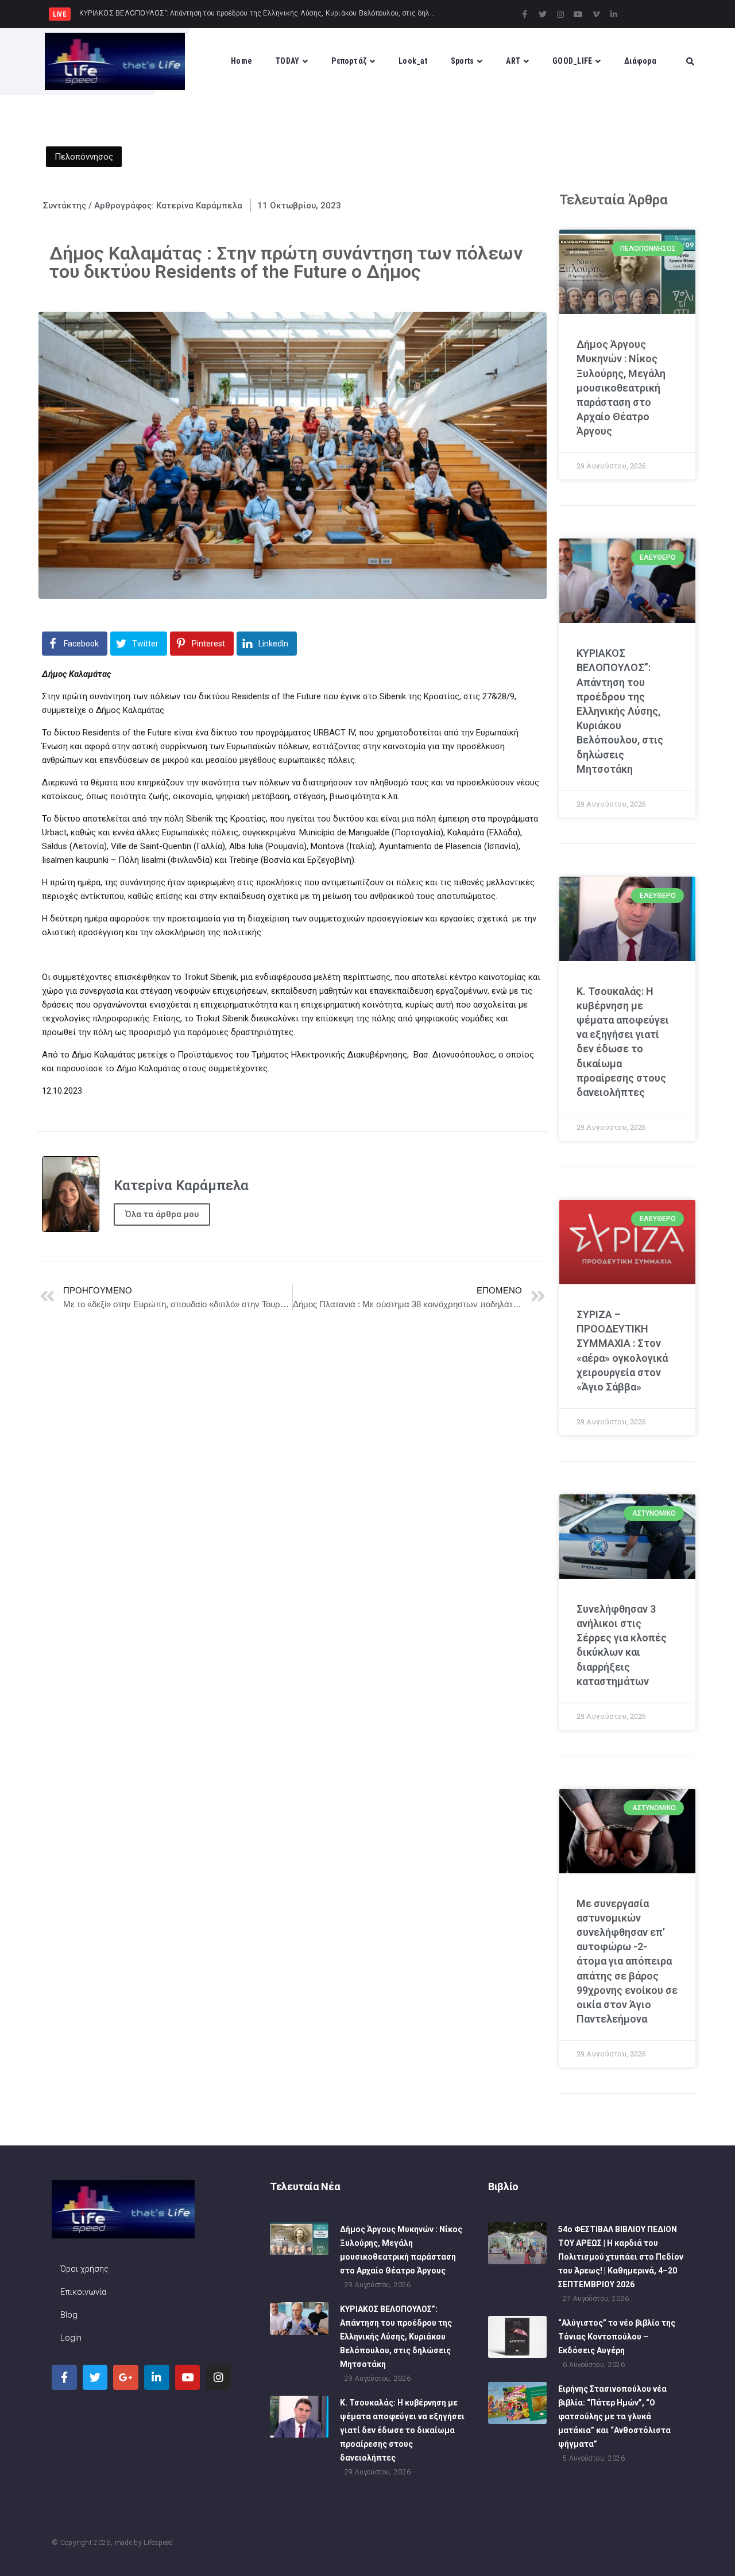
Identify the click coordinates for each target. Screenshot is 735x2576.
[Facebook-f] (525, 14)
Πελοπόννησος (84, 157)
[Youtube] (578, 14)
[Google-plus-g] (126, 2377)
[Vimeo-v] (596, 14)
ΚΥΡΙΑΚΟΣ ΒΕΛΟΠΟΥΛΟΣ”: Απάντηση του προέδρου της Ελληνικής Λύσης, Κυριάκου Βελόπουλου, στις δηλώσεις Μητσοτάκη (620, 711)
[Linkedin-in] (614, 14)
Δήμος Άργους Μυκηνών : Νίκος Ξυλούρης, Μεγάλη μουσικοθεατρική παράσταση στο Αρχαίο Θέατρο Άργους (621, 388)
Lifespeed (158, 2543)
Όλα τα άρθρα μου (162, 1214)
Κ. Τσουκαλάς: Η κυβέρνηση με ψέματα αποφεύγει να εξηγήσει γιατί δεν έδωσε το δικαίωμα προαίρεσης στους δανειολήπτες (402, 2430)
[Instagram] (560, 14)
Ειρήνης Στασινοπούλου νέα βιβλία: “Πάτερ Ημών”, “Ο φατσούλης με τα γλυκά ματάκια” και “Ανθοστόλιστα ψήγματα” (614, 2416)
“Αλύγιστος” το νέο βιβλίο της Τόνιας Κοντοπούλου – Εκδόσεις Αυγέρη (617, 2337)
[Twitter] (543, 14)
